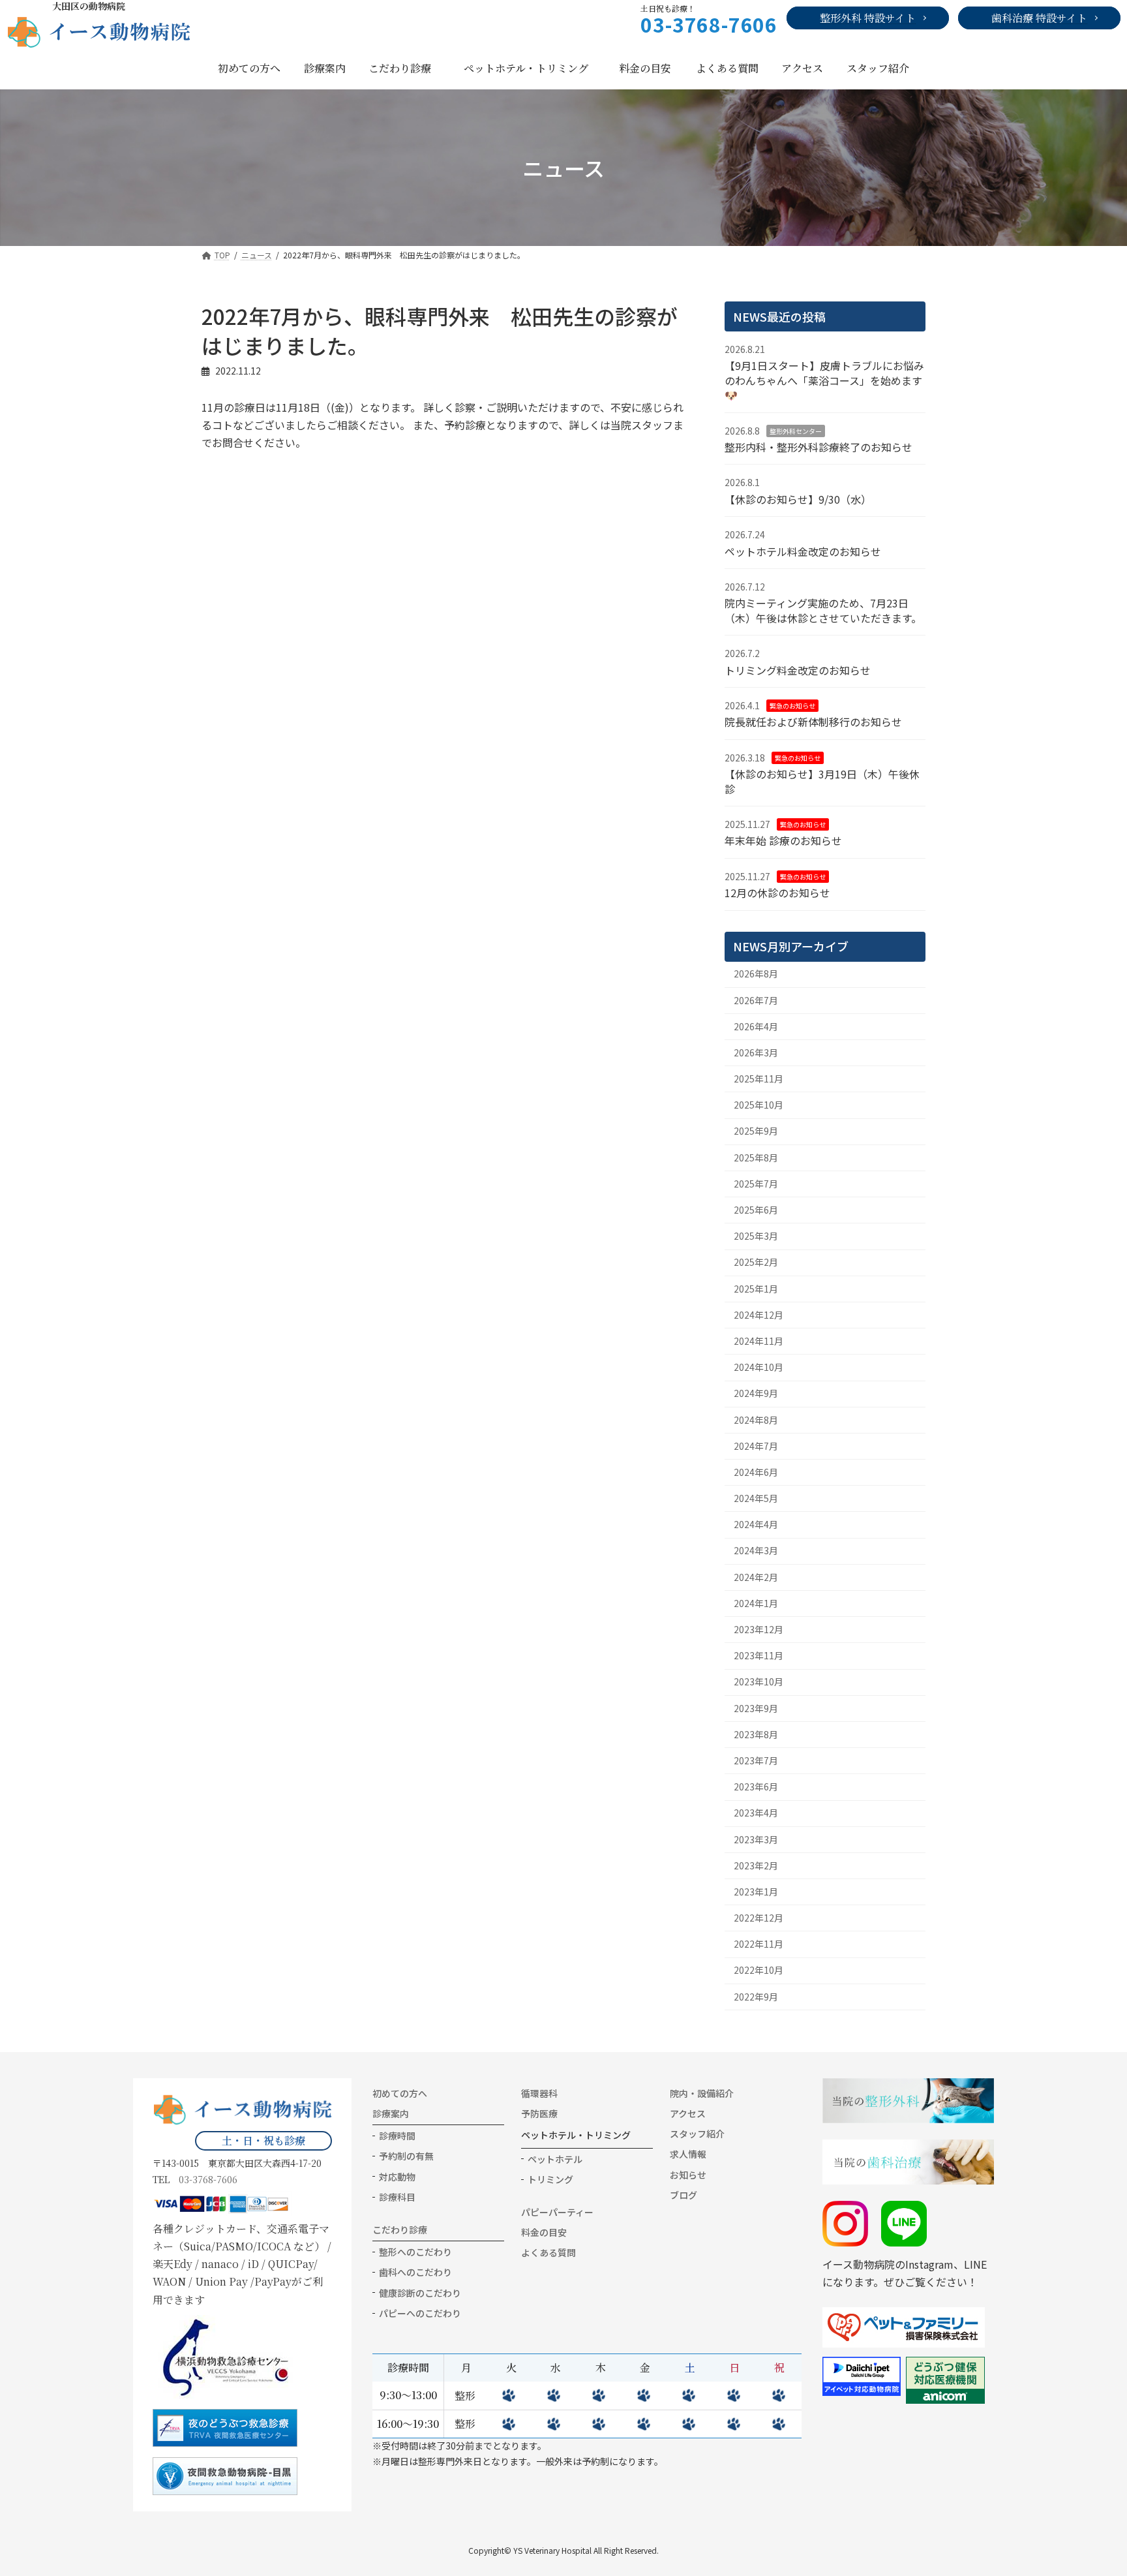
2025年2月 (756, 1262)
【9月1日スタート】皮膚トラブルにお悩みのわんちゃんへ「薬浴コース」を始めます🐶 (824, 380)
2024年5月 (756, 1498)
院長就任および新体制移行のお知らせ (813, 722)
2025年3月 (756, 1236)
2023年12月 (759, 1629)
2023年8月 (756, 1734)
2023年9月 (756, 1708)
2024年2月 (756, 1576)
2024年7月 (756, 1446)
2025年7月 (756, 1184)
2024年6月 (756, 1472)
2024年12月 (759, 1315)
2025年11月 (759, 1079)
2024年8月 (756, 1419)
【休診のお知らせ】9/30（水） (798, 499)
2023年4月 (756, 1813)
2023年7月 (756, 1760)
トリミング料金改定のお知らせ (798, 669)
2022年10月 (759, 1970)
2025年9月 (756, 1131)
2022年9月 (756, 1996)
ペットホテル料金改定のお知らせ (803, 551)
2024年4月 (756, 1524)
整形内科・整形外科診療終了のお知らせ (819, 447)
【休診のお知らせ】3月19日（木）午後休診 (822, 781)
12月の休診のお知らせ (777, 893)
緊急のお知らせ (792, 706)
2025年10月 (759, 1105)
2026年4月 (756, 1026)
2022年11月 (759, 1944)
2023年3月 (756, 1839)
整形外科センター (796, 430)
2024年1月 (756, 1603)
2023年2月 (756, 1865)
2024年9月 (756, 1393)
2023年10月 (759, 1681)
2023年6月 (756, 1786)
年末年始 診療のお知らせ (783, 840)
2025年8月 (756, 1157)
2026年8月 (756, 974)
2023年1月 (756, 1892)
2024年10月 (759, 1367)
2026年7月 (756, 1000)
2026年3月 (756, 1052)
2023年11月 (759, 1655)
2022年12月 (759, 1918)
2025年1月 (756, 1288)
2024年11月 (759, 1341)
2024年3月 (756, 1550)
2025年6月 (756, 1210)
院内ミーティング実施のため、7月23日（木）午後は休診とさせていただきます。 (823, 610)
